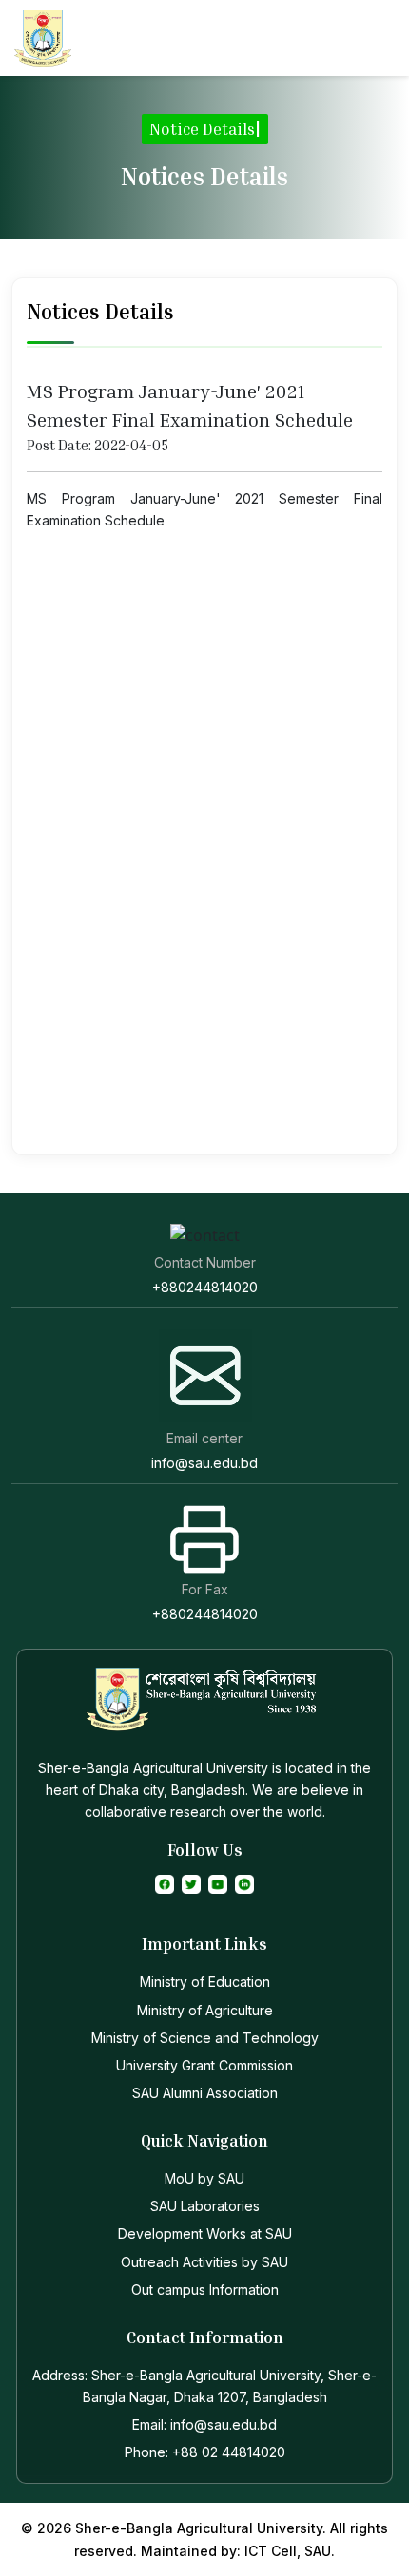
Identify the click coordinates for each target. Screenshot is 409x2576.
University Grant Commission (204, 2065)
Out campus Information (205, 2290)
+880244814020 (205, 1287)
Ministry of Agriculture (205, 2010)
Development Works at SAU (205, 2233)
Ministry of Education (205, 1982)
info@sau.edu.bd (204, 1463)
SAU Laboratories (205, 2206)
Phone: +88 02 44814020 (205, 2452)
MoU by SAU (204, 2178)
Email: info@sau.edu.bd (204, 2424)
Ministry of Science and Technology (205, 2038)
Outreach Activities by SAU (204, 2262)
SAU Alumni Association (205, 2093)
